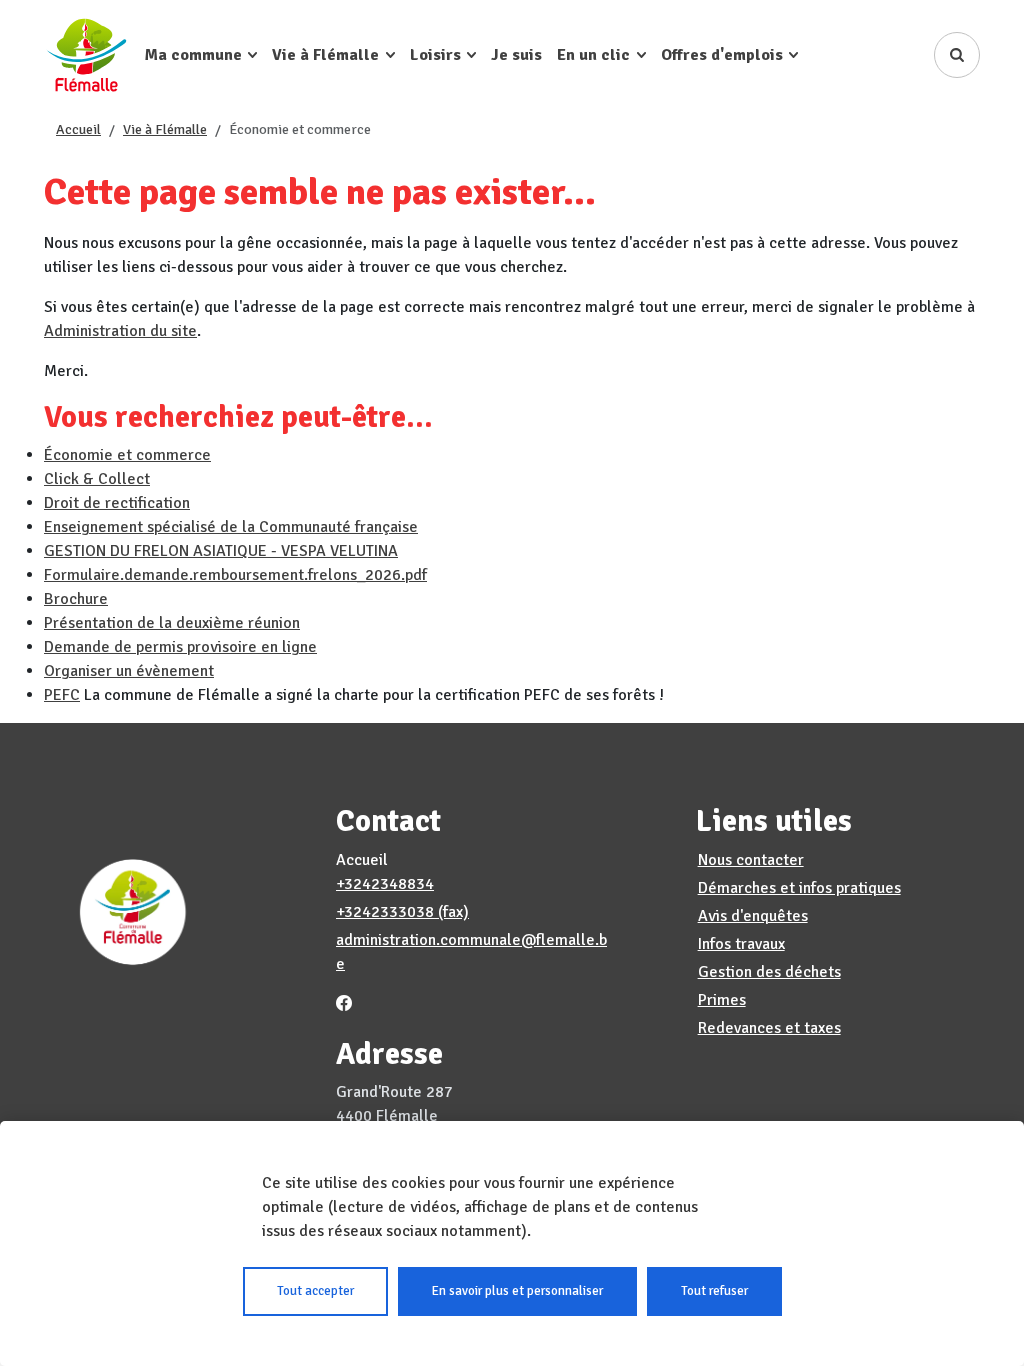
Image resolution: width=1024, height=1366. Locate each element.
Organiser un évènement (129, 671)
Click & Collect (97, 479)
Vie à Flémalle (165, 129)
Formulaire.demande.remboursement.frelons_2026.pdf (235, 575)
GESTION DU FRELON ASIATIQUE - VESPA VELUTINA (221, 551)
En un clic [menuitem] (593, 55)
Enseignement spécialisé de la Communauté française (231, 527)
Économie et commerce (127, 455)
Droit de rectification (117, 503)
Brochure (76, 599)
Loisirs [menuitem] (435, 55)
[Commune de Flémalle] (86, 54)
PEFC (62, 695)
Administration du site (120, 331)
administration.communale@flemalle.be (471, 952)
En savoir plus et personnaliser (517, 1291)
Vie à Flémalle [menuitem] (325, 55)
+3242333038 (385, 912)
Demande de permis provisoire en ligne (180, 647)
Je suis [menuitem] (516, 55)
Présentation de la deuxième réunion (172, 623)
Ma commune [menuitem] (193, 55)
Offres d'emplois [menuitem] (722, 55)
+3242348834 (385, 884)
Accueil (78, 129)
